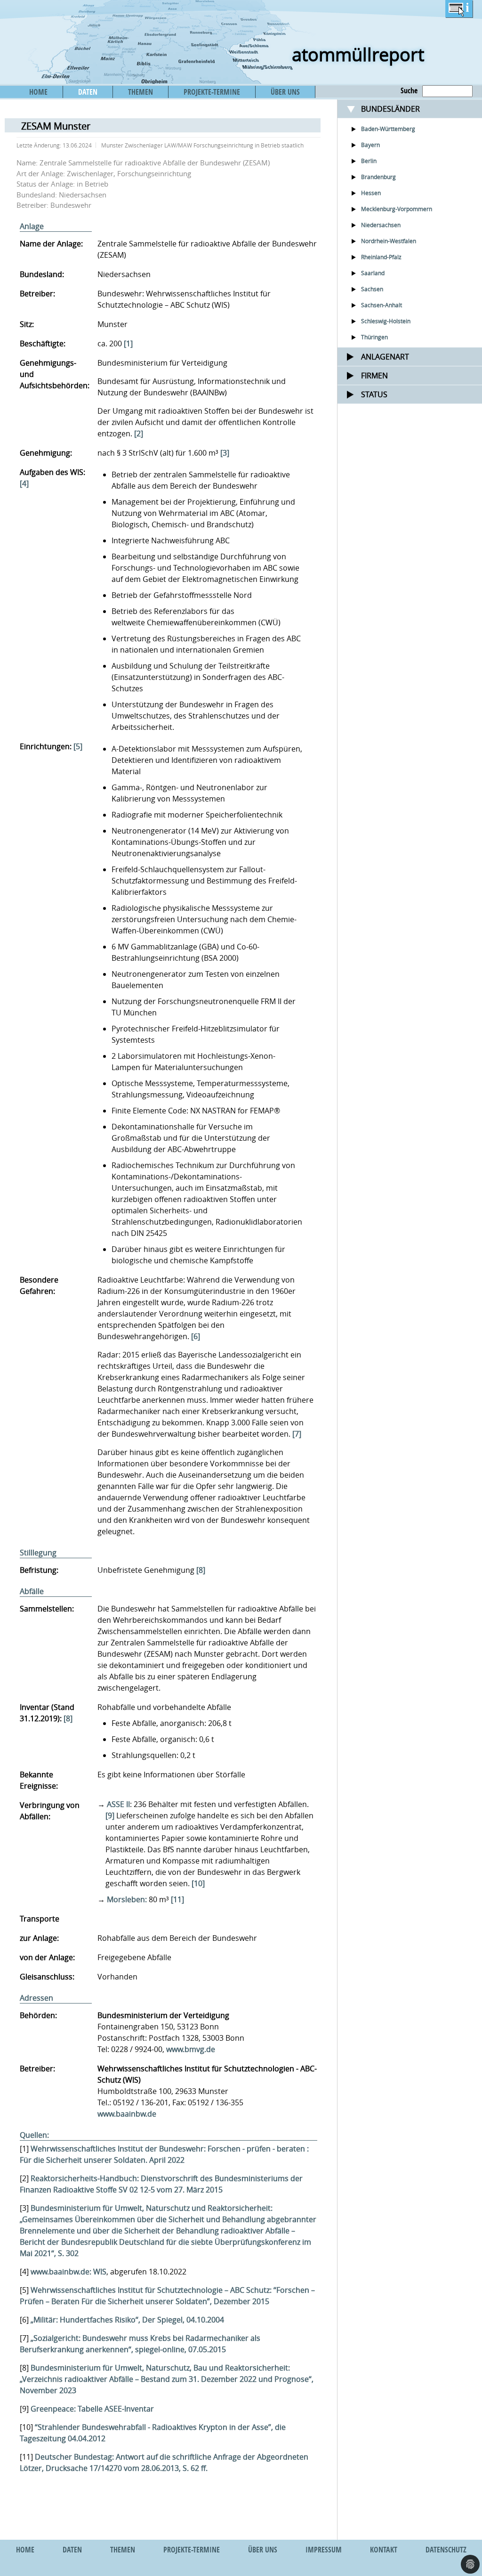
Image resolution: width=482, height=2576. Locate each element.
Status (374, 394)
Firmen (374, 376)
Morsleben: (127, 1899)
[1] (128, 343)
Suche (409, 90)
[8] (201, 1570)
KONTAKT (384, 2550)
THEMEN (141, 92)
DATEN (88, 92)
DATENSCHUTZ (446, 2550)
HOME (38, 92)
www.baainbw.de (127, 2114)
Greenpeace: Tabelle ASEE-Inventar (92, 2409)
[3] (225, 453)
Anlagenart (385, 357)
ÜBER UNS (285, 92)
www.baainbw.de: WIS (68, 2272)
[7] (297, 1434)
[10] (198, 1883)
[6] (196, 1336)
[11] (177, 1899)
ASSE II (118, 1804)
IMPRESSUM (324, 2550)
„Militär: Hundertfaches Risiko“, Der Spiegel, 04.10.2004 (127, 2320)
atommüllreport (358, 54)
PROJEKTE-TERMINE (212, 92)
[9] (110, 1815)
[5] (78, 746)
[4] (24, 483)
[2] (139, 433)
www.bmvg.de (191, 2049)
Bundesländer (390, 109)
